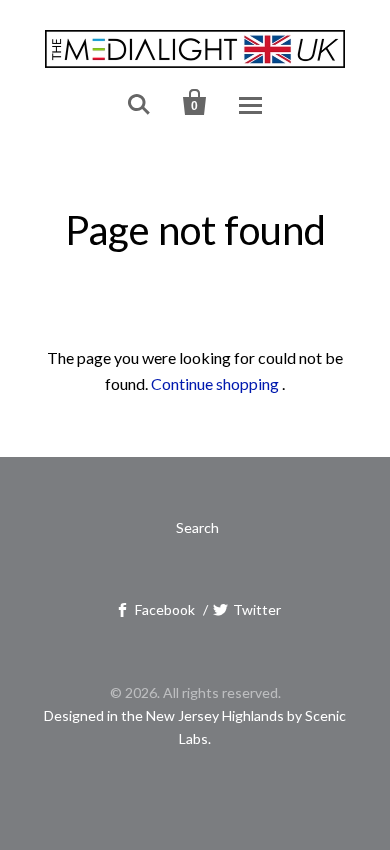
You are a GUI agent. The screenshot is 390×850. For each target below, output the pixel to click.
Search (197, 527)
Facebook (165, 609)
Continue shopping (215, 383)
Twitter (257, 609)
